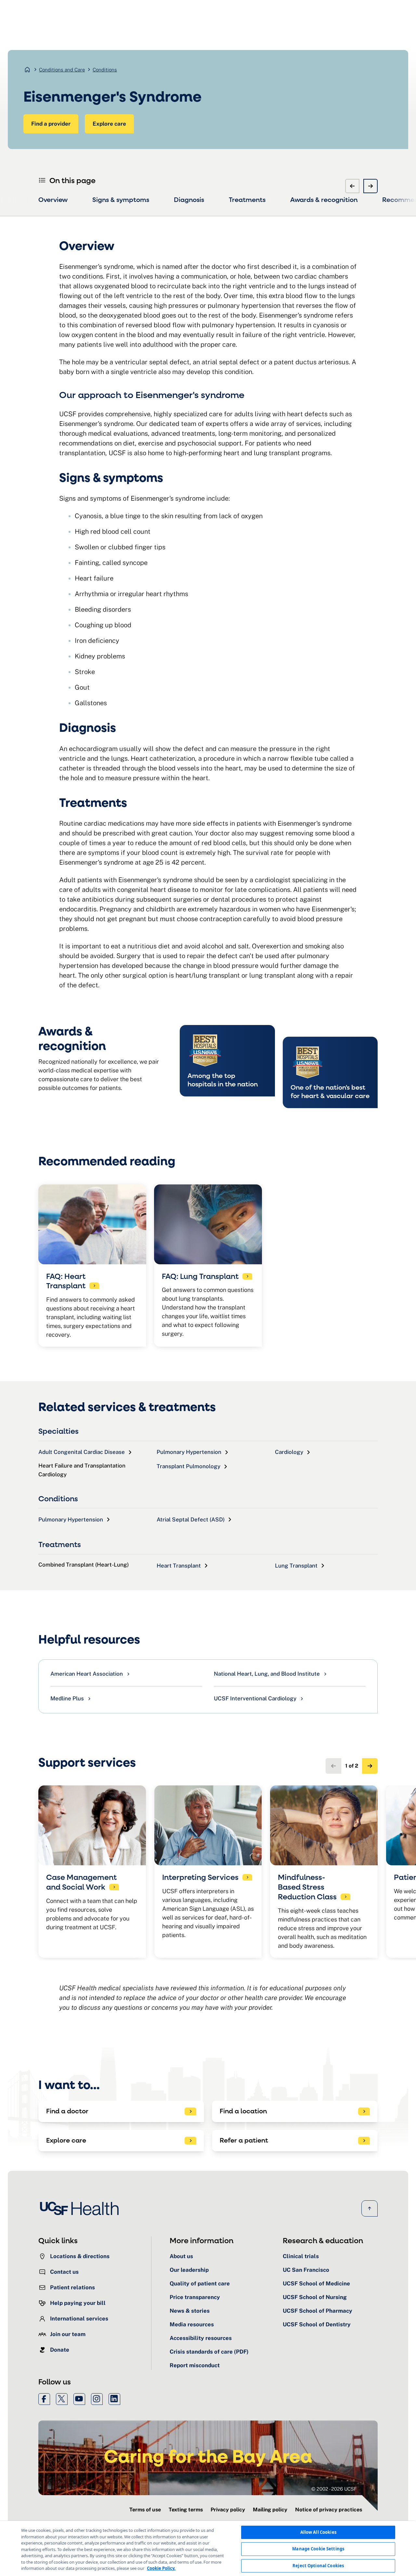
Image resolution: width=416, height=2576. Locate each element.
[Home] (81, 2208)
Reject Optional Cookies (318, 2566)
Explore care (109, 124)
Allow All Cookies (318, 2532)
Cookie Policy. (161, 2568)
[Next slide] (370, 186)
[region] (208, 2548)
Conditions (105, 70)
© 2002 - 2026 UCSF (334, 2489)
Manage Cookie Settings (318, 2549)
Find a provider (51, 124)
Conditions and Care (62, 70)
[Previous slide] (352, 186)
